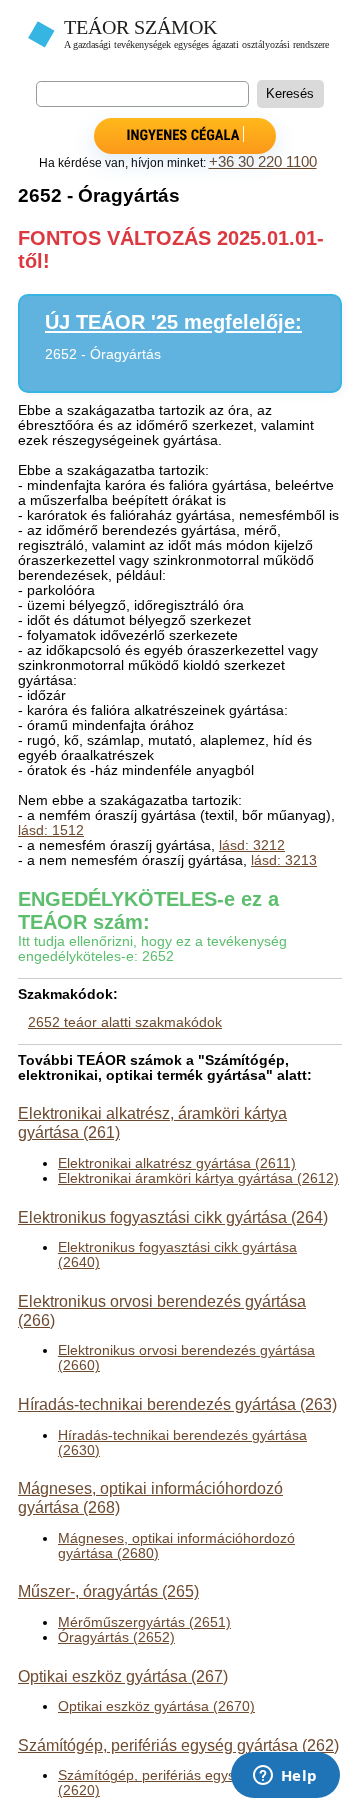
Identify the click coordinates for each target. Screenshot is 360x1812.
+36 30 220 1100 (263, 162)
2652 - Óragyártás (103, 354)
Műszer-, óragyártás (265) (108, 1591)
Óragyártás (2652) (116, 1637)
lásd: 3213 (284, 860)
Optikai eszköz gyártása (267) (123, 1676)
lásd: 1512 (51, 830)
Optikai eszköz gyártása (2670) (156, 1706)
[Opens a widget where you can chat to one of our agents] (285, 1777)
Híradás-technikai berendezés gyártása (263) (177, 1404)
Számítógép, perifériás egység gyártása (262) (178, 1745)
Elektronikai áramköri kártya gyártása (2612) (198, 1178)
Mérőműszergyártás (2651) (144, 1622)
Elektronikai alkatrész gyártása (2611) (177, 1163)
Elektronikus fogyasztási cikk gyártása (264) (173, 1217)
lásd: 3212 (252, 845)
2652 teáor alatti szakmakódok (125, 1022)
